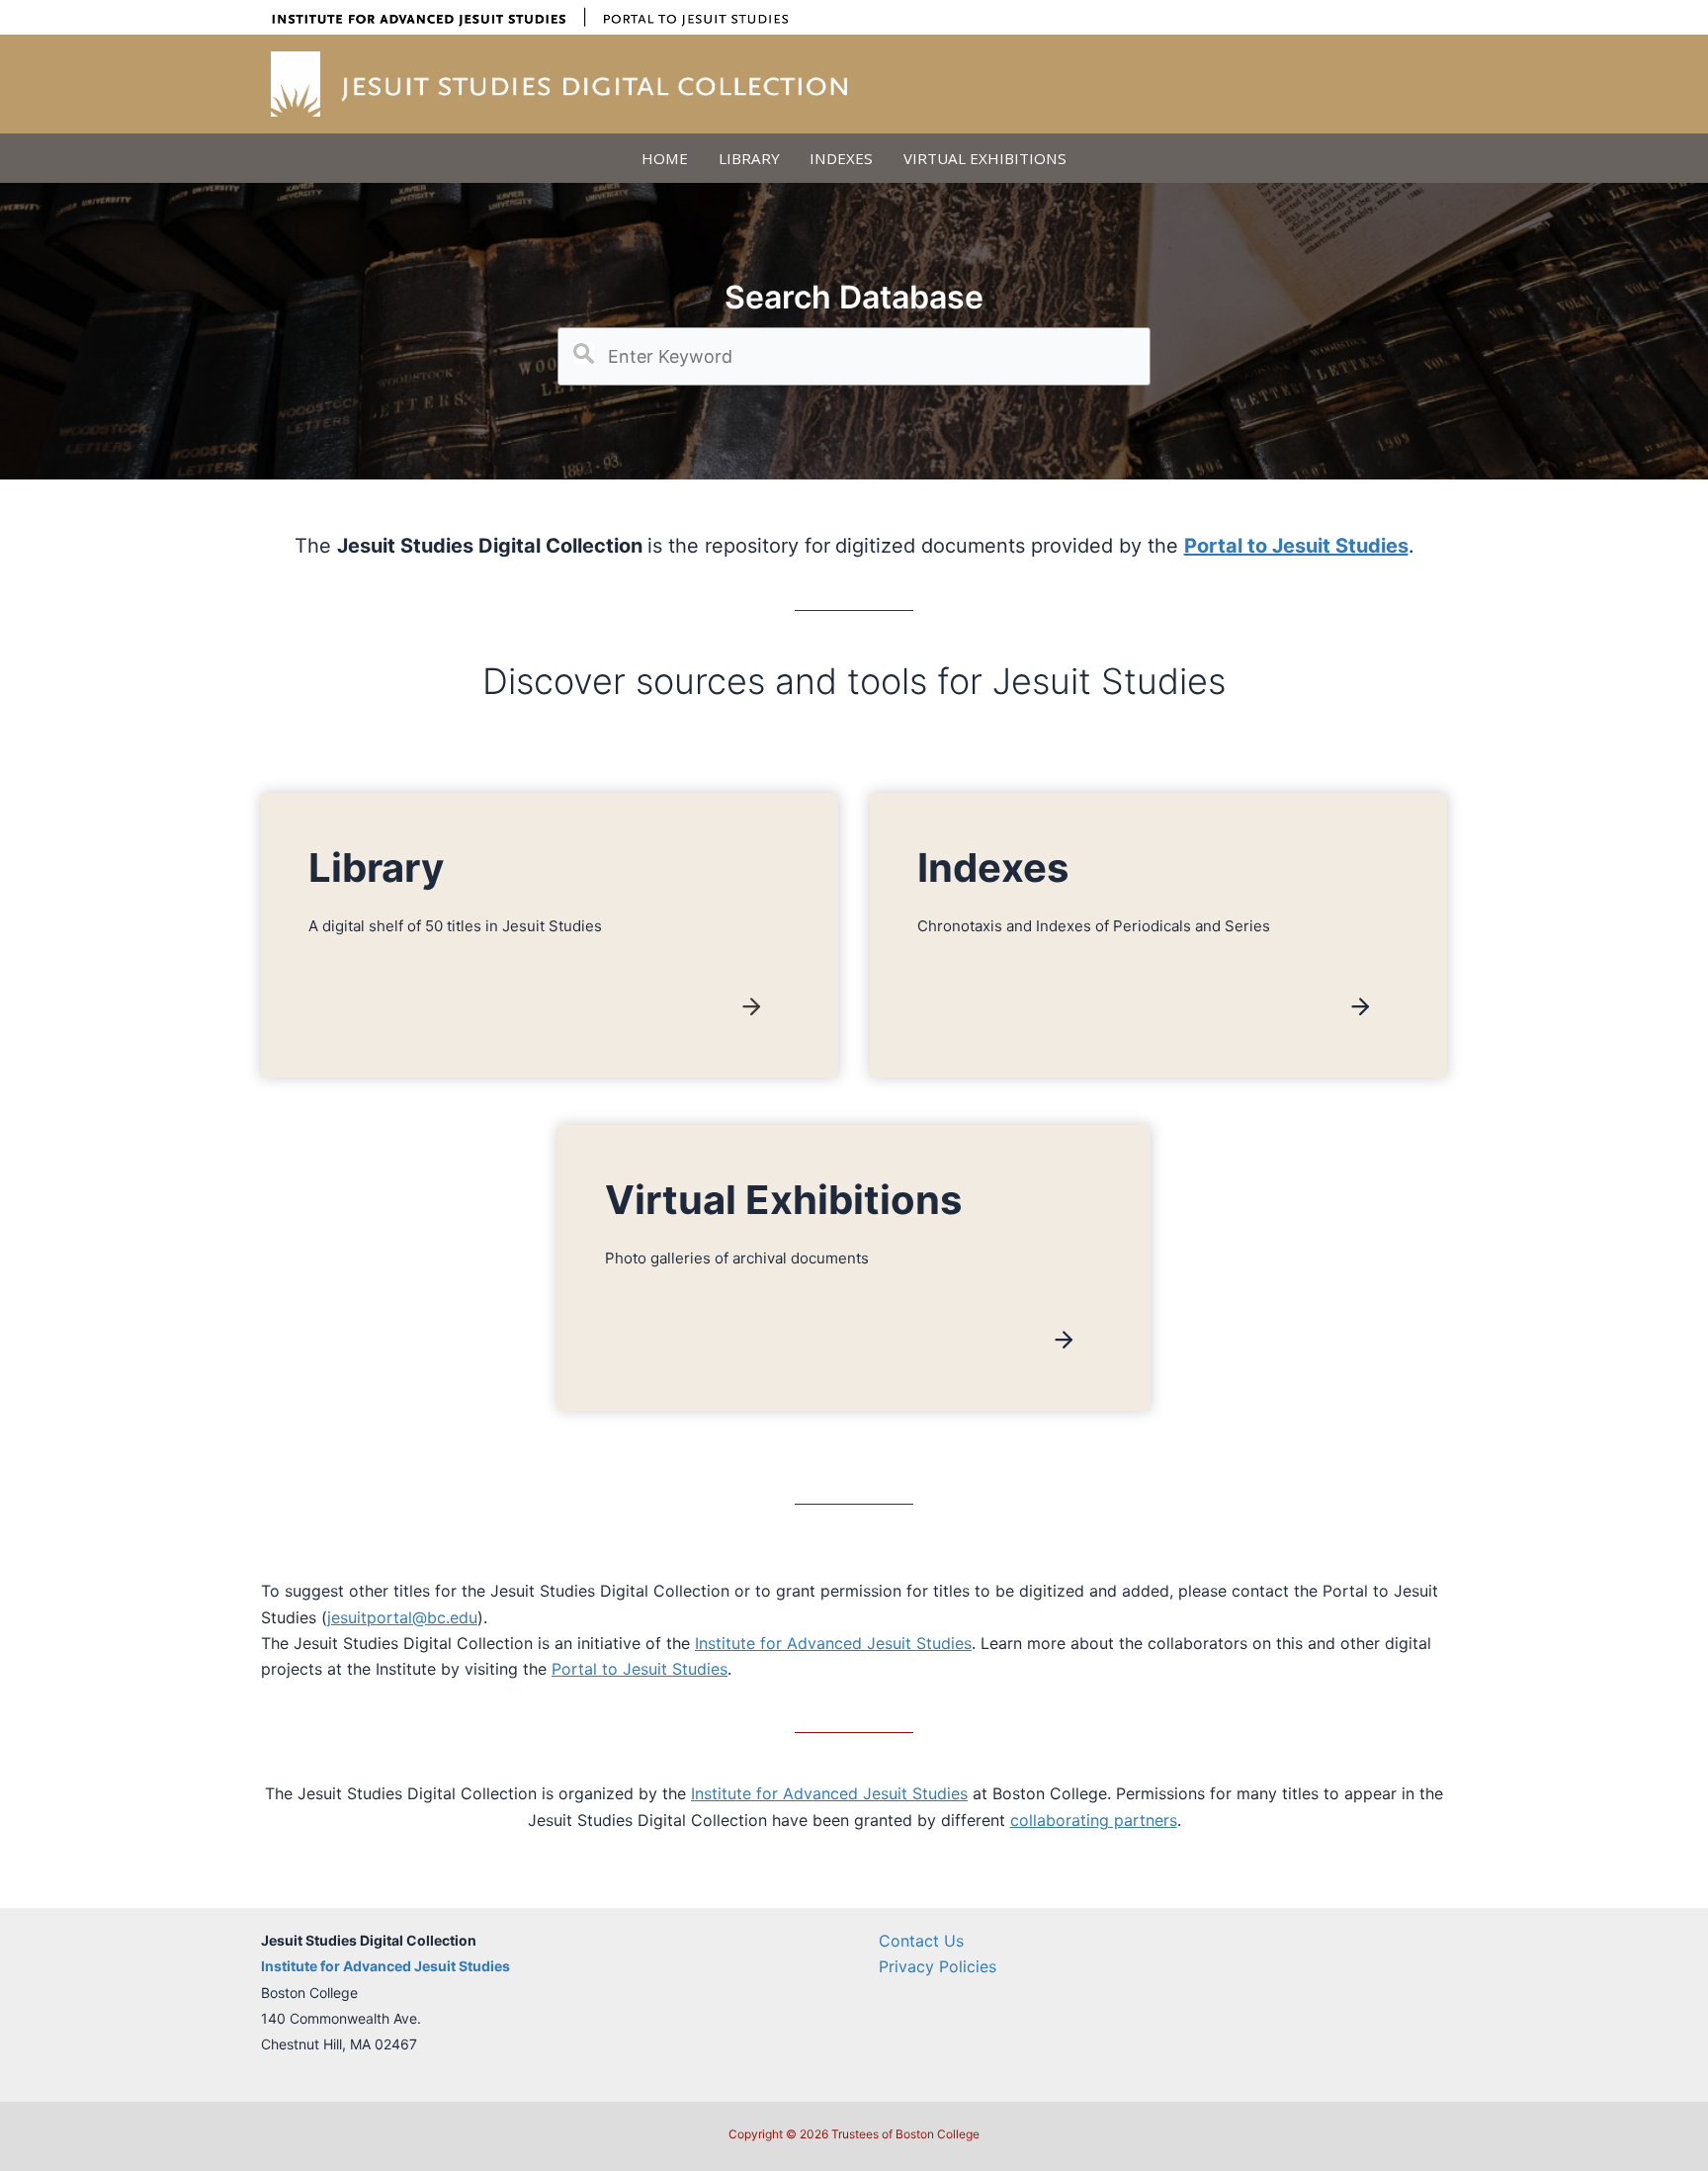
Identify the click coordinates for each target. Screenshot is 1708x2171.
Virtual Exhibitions (985, 158)
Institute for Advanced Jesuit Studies (833, 1643)
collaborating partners (1094, 1820)
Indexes (841, 158)
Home (665, 158)
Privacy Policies (938, 1966)
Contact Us (921, 1941)
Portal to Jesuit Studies (640, 1669)
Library (749, 158)
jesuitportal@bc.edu (402, 1617)
